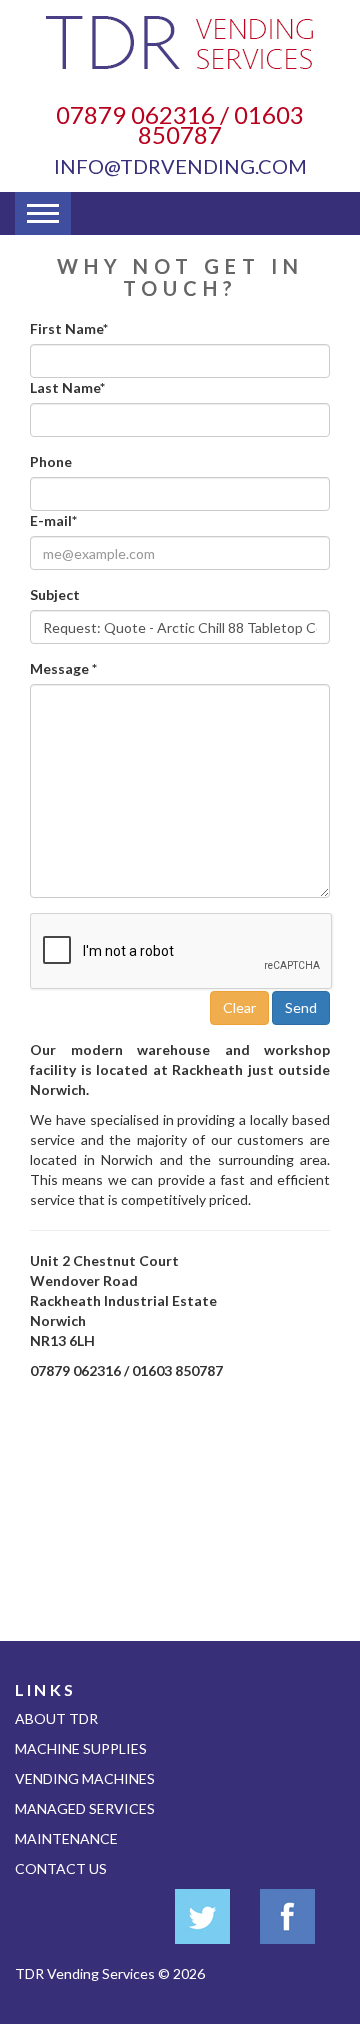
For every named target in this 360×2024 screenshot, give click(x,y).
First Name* (69, 328)
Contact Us (61, 1868)
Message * (63, 668)
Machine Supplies (81, 1748)
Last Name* (67, 387)
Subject (55, 594)
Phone (51, 461)
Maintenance (66, 1838)
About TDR (56, 1718)
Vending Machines (85, 1778)
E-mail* (53, 520)
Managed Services (85, 1808)
